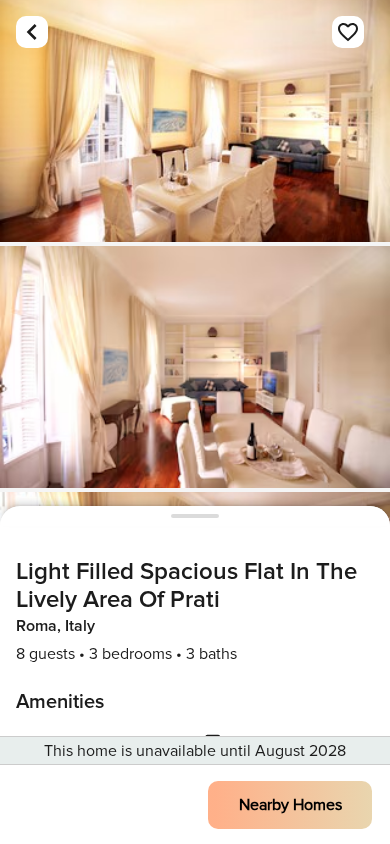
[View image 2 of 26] (195, 367)
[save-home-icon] (348, 32)
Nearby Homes (290, 805)
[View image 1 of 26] (195, 121)
